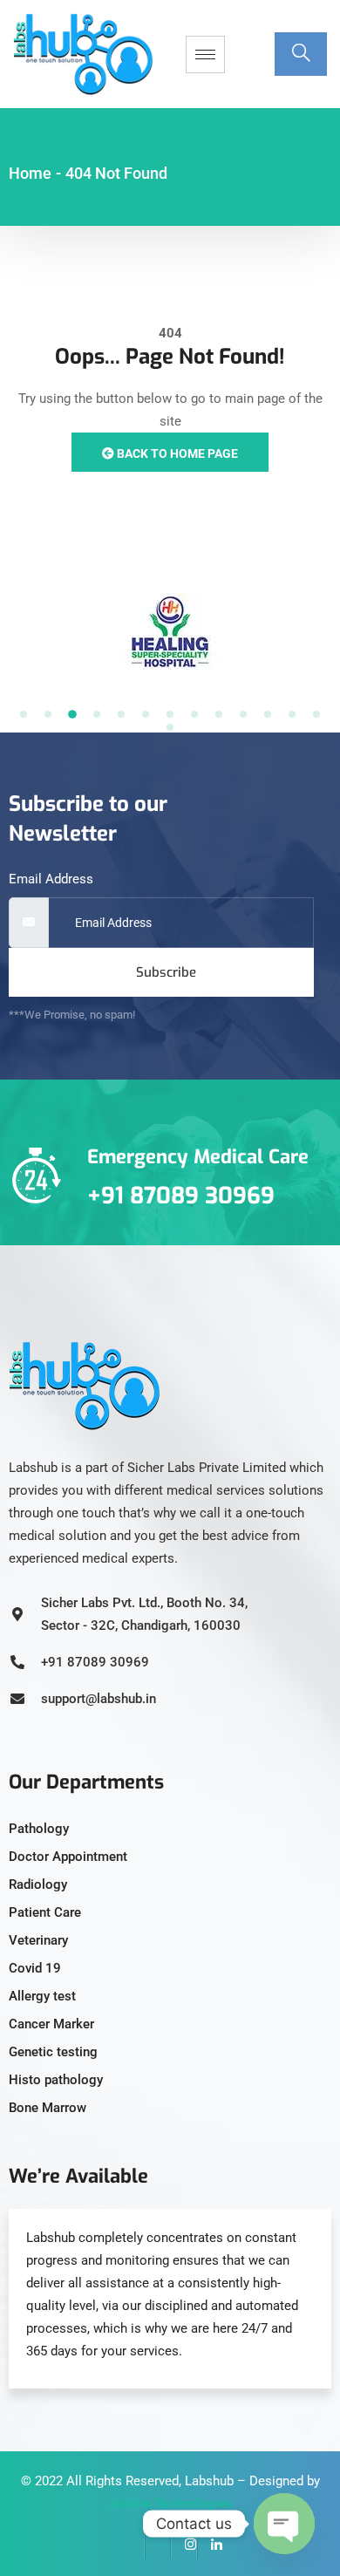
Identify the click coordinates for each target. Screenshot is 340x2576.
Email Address (51, 879)
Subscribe (166, 972)
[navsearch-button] (301, 54)
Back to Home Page (176, 453)
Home (30, 173)
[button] (24, 714)
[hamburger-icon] (205, 55)
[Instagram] (184, 2545)
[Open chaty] (284, 2524)
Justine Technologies (170, 2504)
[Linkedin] (210, 2545)
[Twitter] (158, 2545)
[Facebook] (132, 2545)
